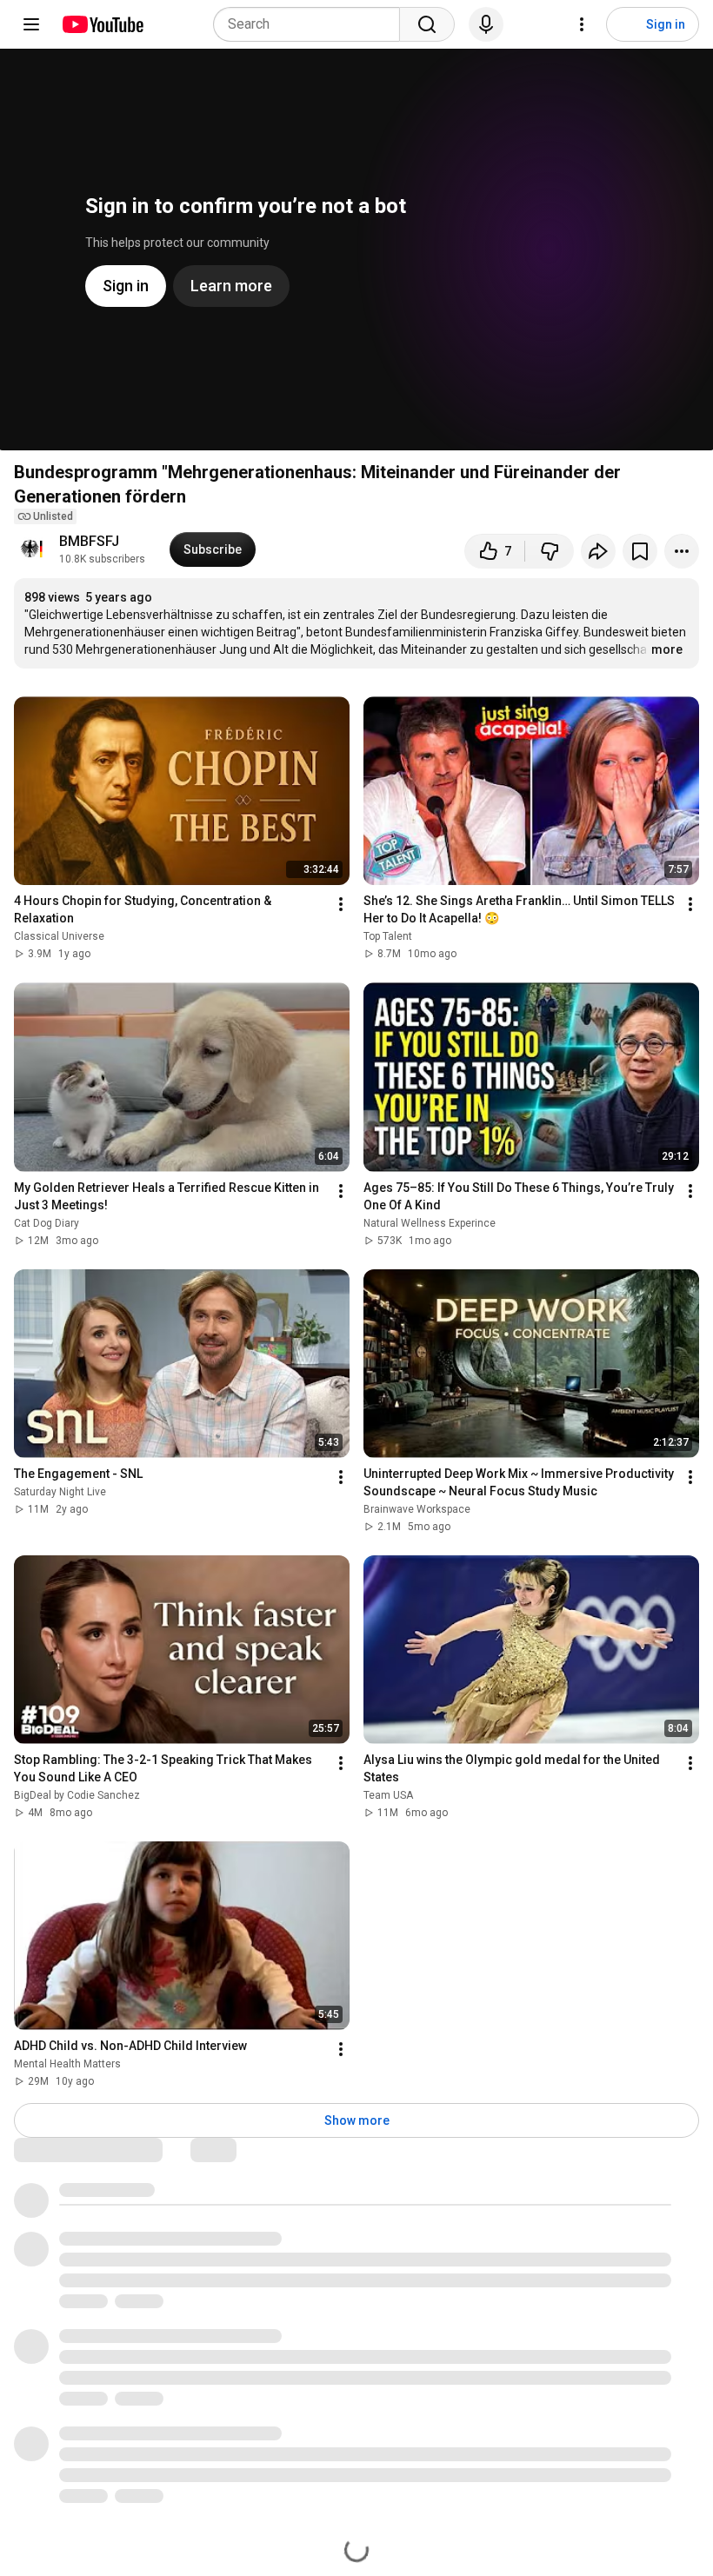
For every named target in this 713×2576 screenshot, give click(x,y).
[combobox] (312, 24)
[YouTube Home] (102, 24)
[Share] (598, 551)
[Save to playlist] (640, 551)
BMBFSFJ (89, 541)
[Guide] (31, 24)
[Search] (427, 24)
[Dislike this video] (550, 551)
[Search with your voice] (486, 24)
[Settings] (582, 24)
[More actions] (682, 551)
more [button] (667, 649)
